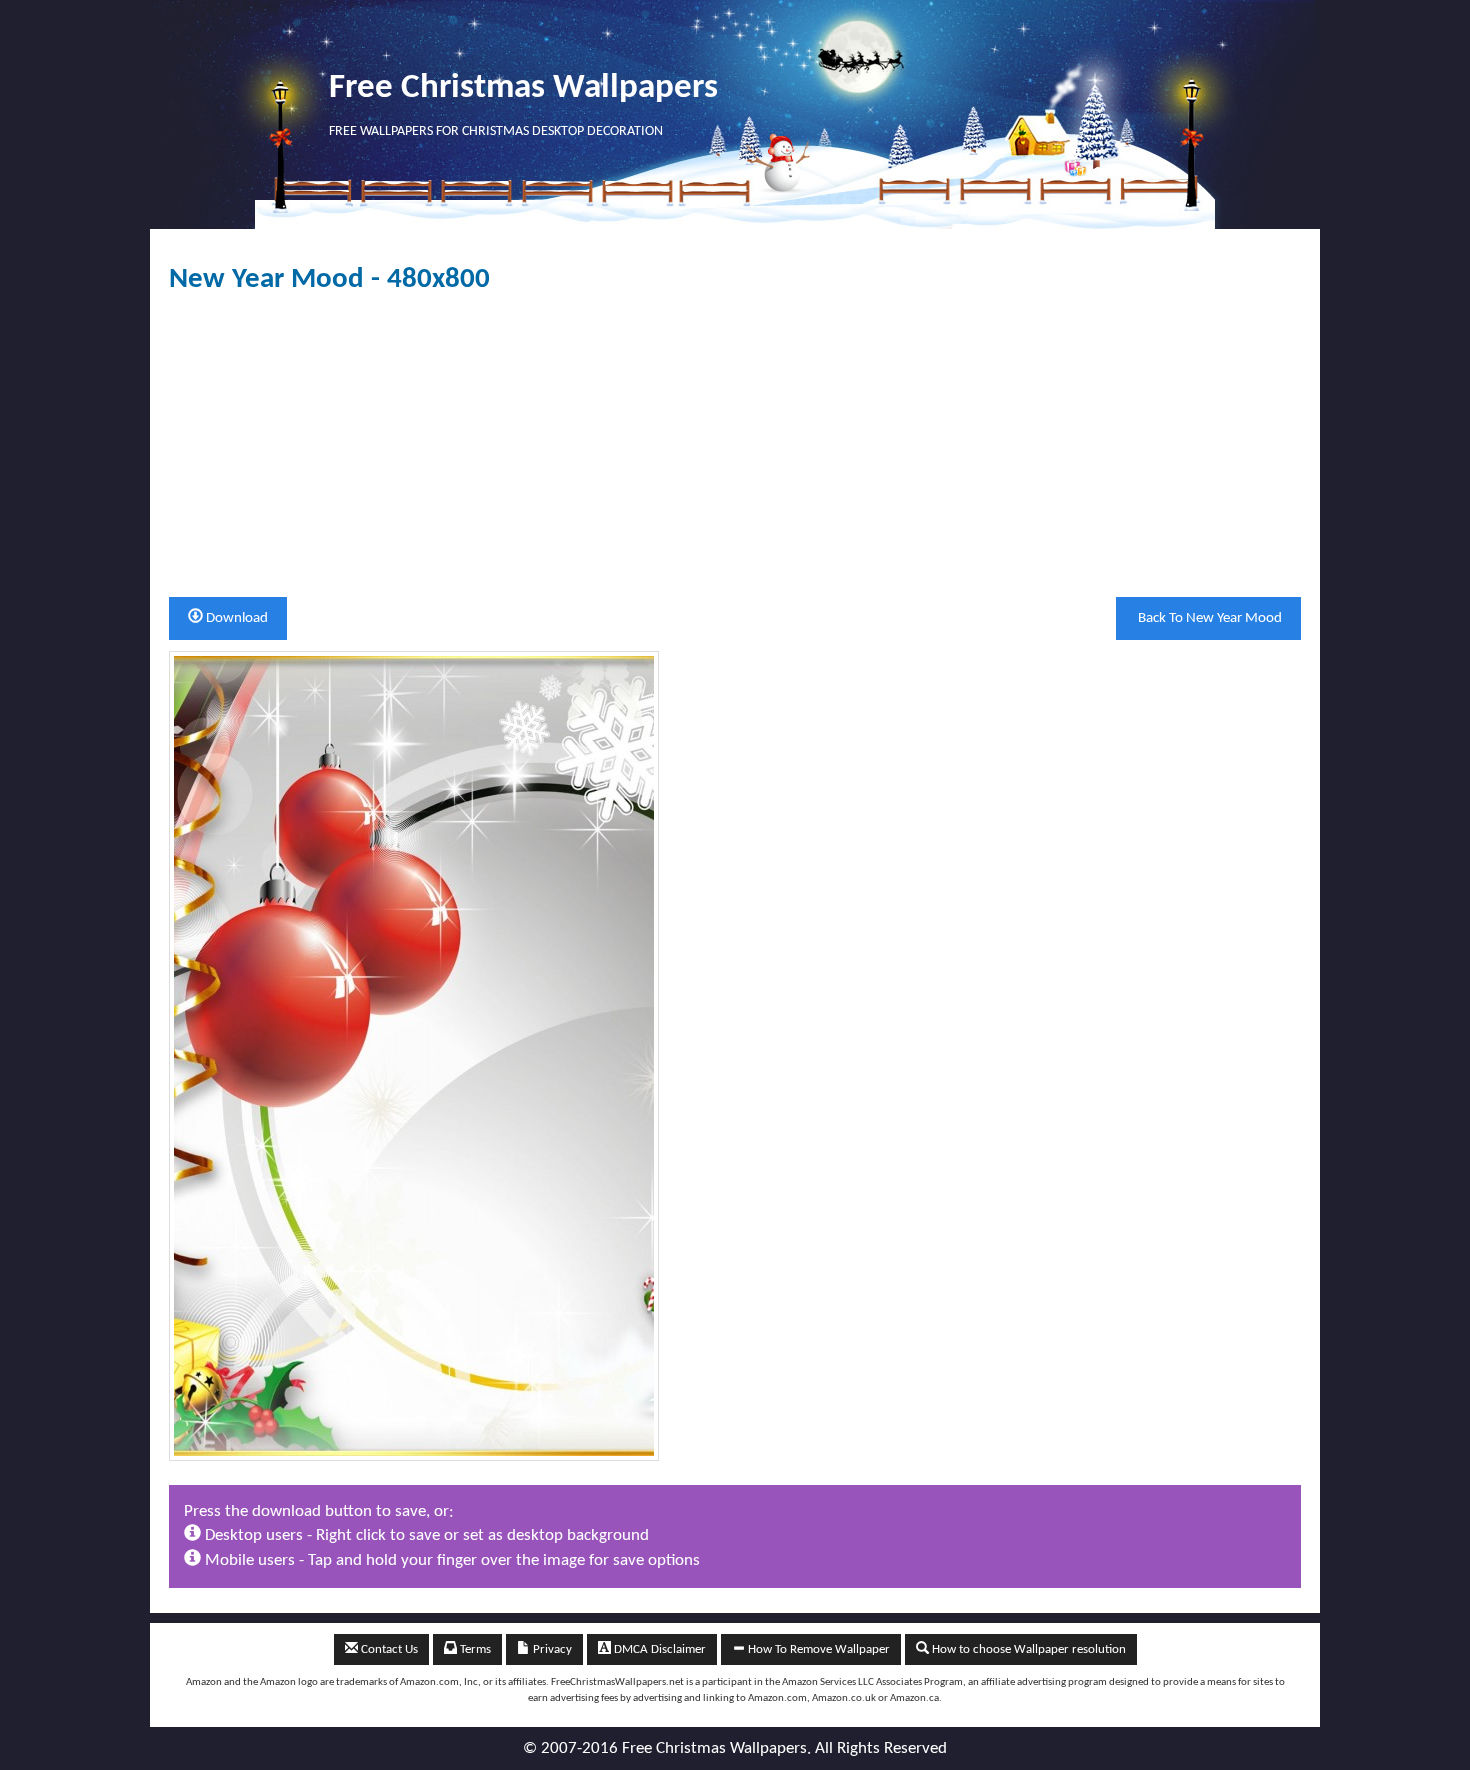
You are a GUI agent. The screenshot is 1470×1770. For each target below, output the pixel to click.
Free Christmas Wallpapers (523, 88)
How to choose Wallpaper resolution (1027, 1649)
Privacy (551, 1649)
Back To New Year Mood (1208, 618)
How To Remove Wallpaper (817, 1649)
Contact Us (388, 1649)
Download (235, 618)
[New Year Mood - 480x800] (414, 1055)
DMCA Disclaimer (658, 1649)
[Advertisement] (735, 446)
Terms (474, 1649)
